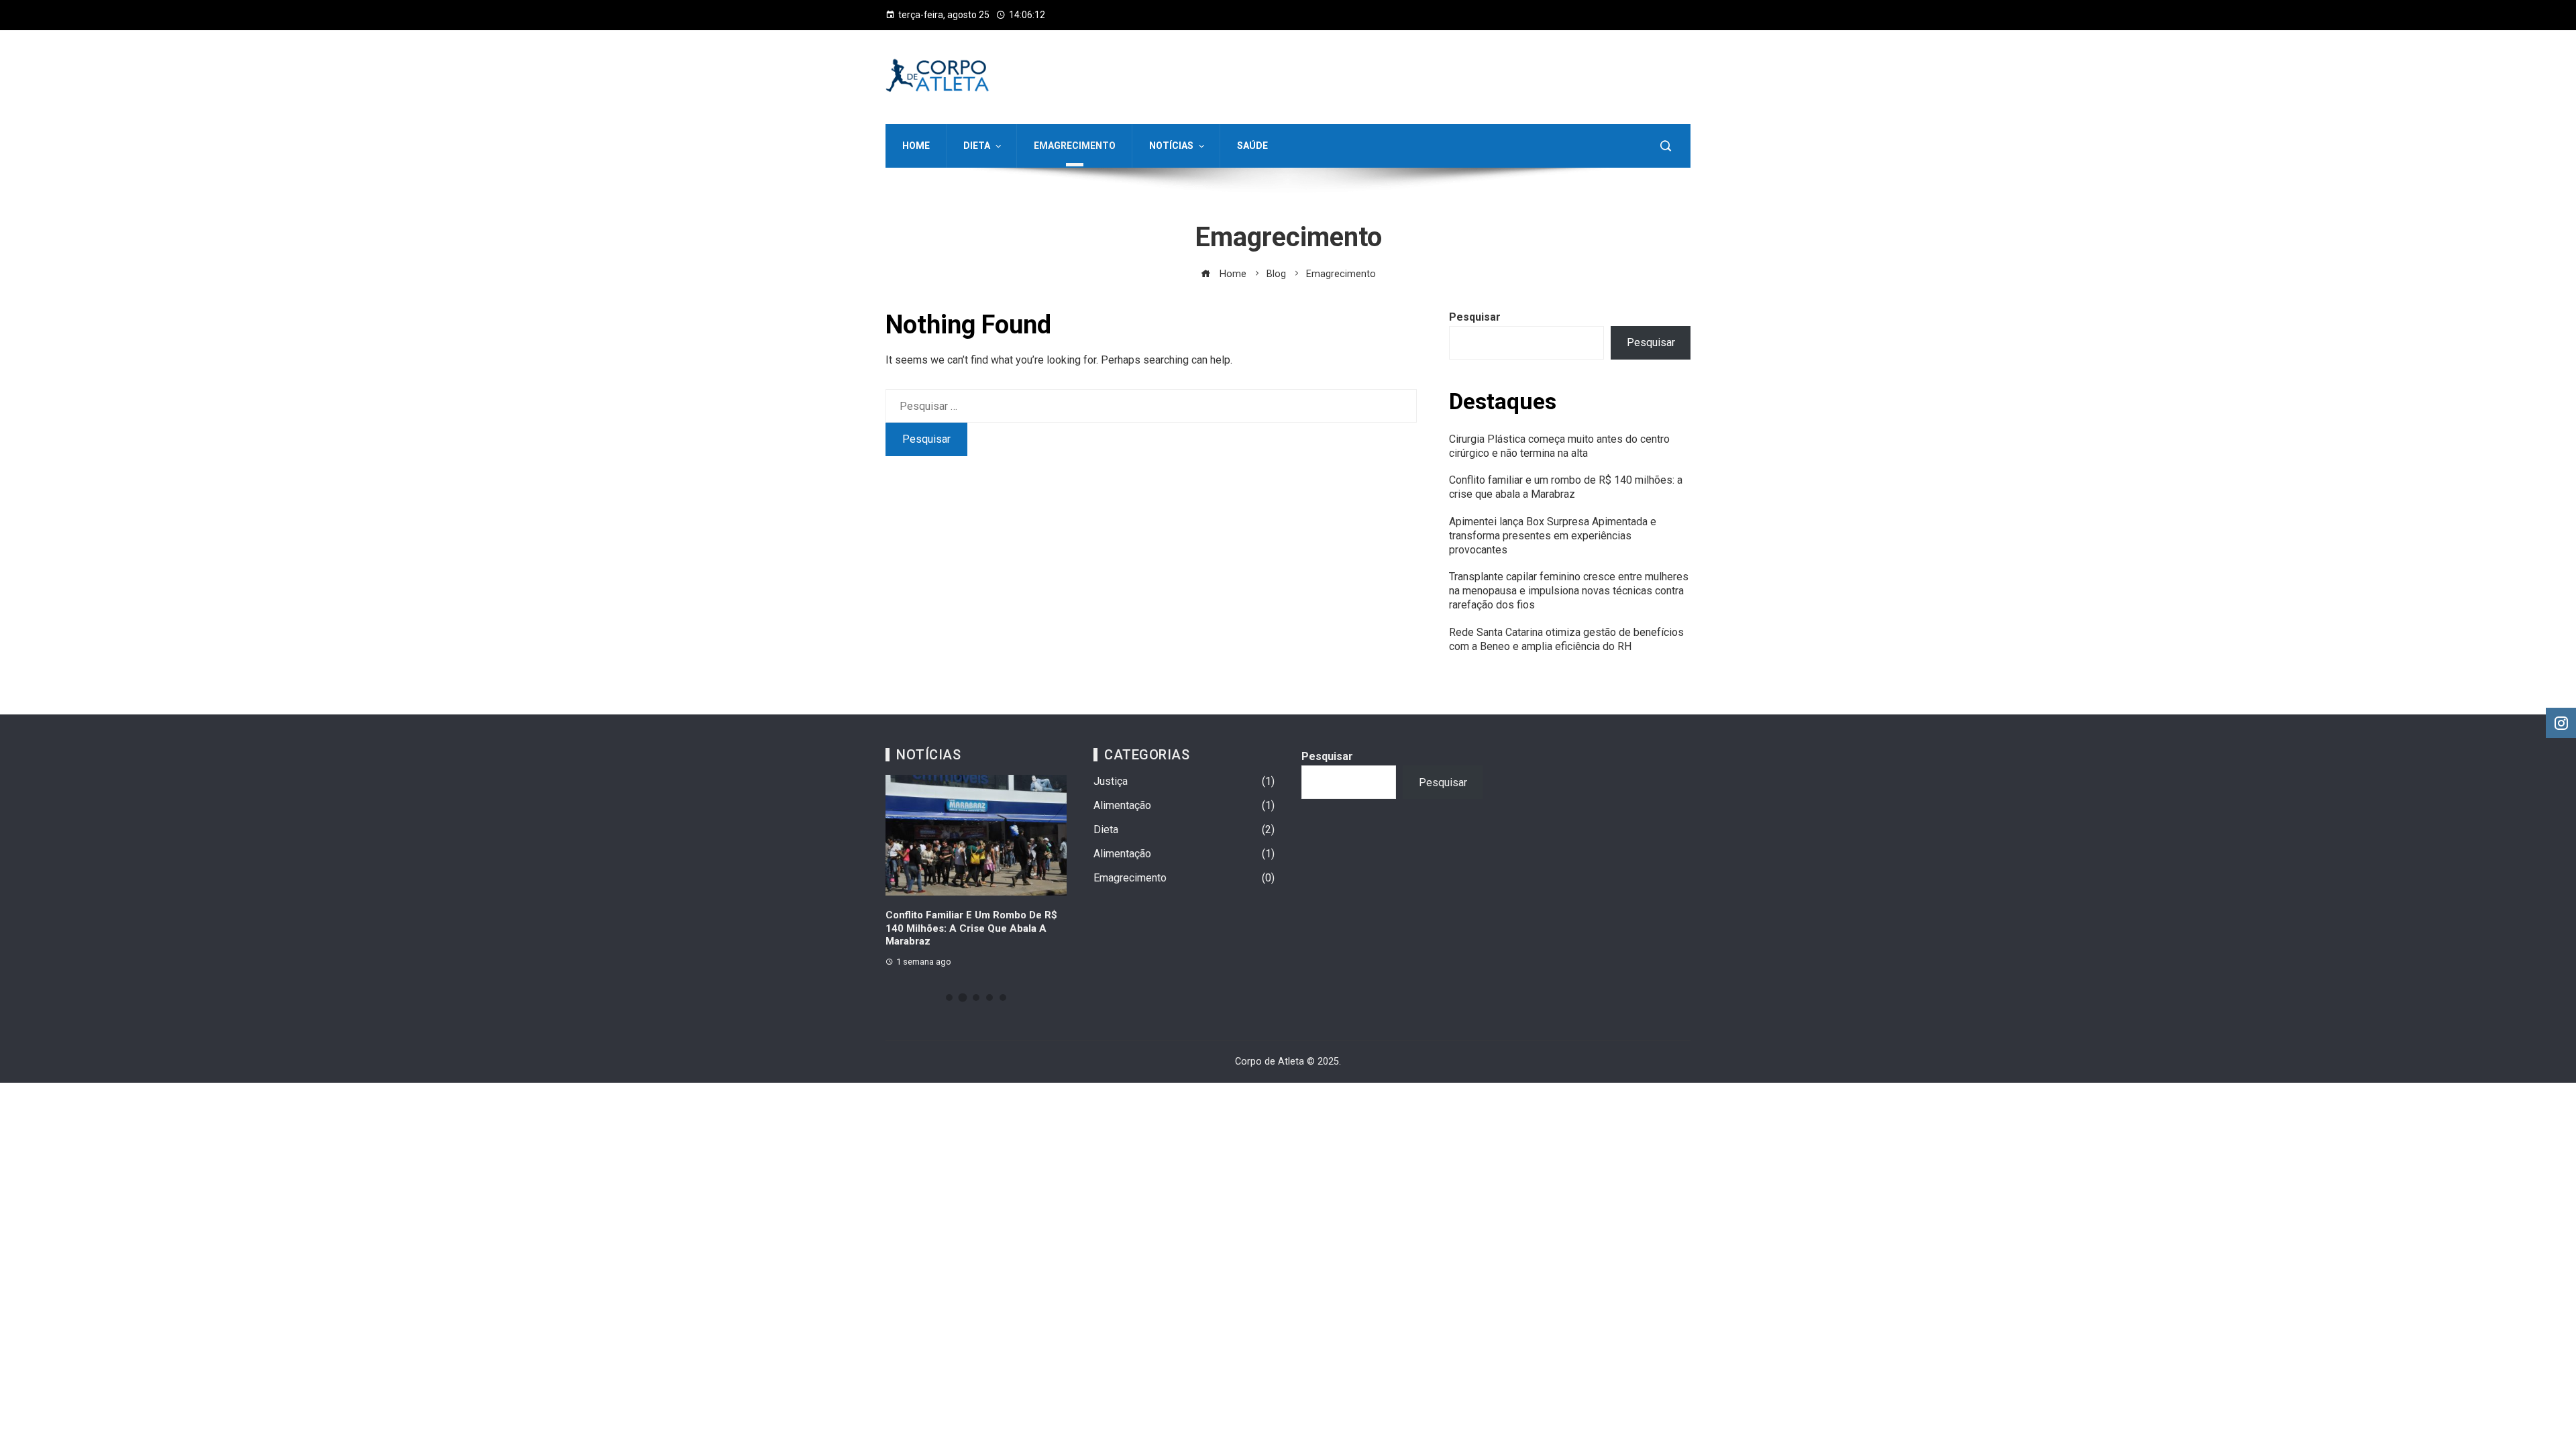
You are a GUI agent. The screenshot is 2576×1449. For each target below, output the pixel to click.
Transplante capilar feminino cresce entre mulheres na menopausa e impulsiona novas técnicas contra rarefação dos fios (1569, 591)
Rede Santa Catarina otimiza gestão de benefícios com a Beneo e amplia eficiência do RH (1566, 639)
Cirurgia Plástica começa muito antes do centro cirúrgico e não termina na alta (1559, 446)
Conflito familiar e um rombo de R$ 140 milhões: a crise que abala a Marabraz (1566, 487)
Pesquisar (1475, 317)
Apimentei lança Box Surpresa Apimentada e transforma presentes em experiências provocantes (1553, 536)
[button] (949, 998)
